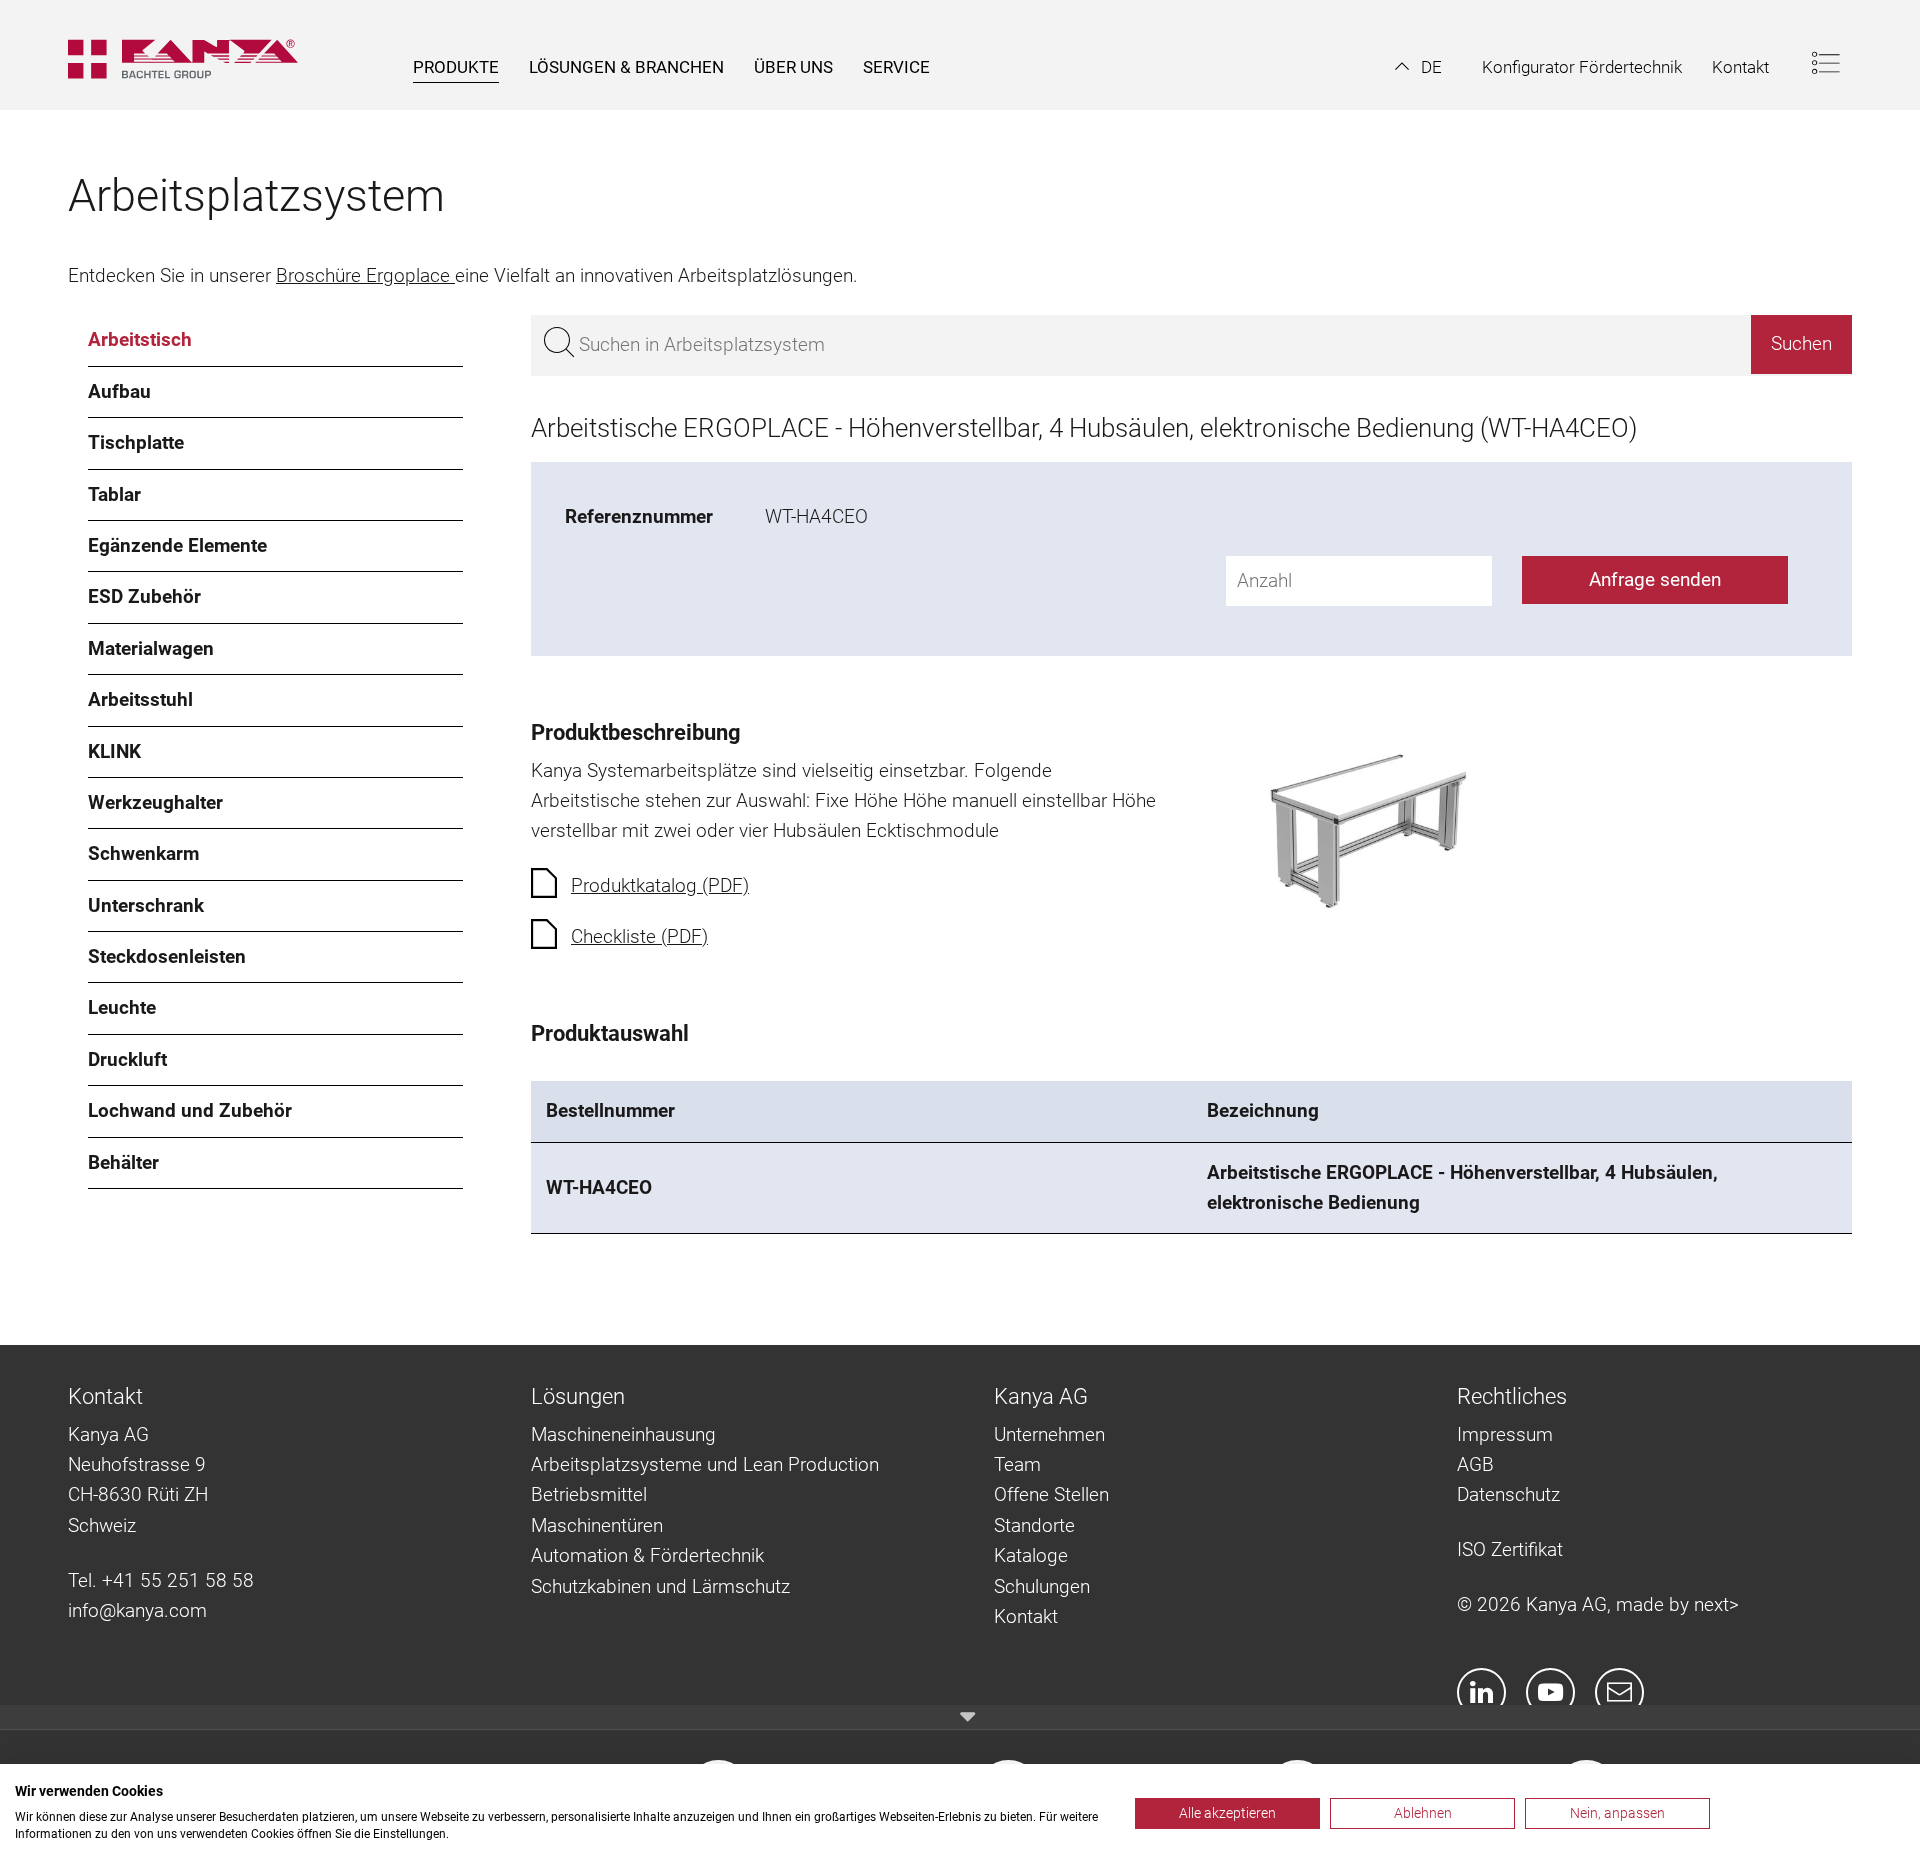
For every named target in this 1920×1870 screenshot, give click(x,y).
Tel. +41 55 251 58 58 (161, 1580)
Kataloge (1031, 1555)
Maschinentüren (597, 1525)
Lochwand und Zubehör (190, 1110)
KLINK (114, 751)
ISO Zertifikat (1510, 1549)
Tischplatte (136, 442)
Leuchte (122, 1007)
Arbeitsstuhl (140, 699)
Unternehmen (1049, 1434)
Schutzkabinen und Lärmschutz (660, 1586)
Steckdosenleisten (167, 956)
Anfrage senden (1655, 579)
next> (1716, 1604)
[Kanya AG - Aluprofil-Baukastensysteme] (193, 55)
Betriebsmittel (589, 1494)
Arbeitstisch (140, 339)
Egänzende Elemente (177, 545)
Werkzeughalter (155, 802)
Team (1017, 1464)
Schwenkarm (143, 853)
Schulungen (1042, 1586)
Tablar (114, 494)
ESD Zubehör (144, 596)
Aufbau (119, 391)
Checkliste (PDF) (639, 936)
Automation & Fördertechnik (647, 1555)
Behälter (123, 1162)
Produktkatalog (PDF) (660, 885)
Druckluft (127, 1059)
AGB (1475, 1464)
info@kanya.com (137, 1610)
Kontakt (1026, 1616)
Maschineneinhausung (623, 1434)
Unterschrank (146, 905)
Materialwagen (151, 648)
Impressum (1505, 1434)
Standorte (1034, 1525)
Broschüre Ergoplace (365, 275)
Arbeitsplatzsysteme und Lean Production (705, 1464)
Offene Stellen (1051, 1494)
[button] (1418, 67)
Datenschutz (1508, 1494)
